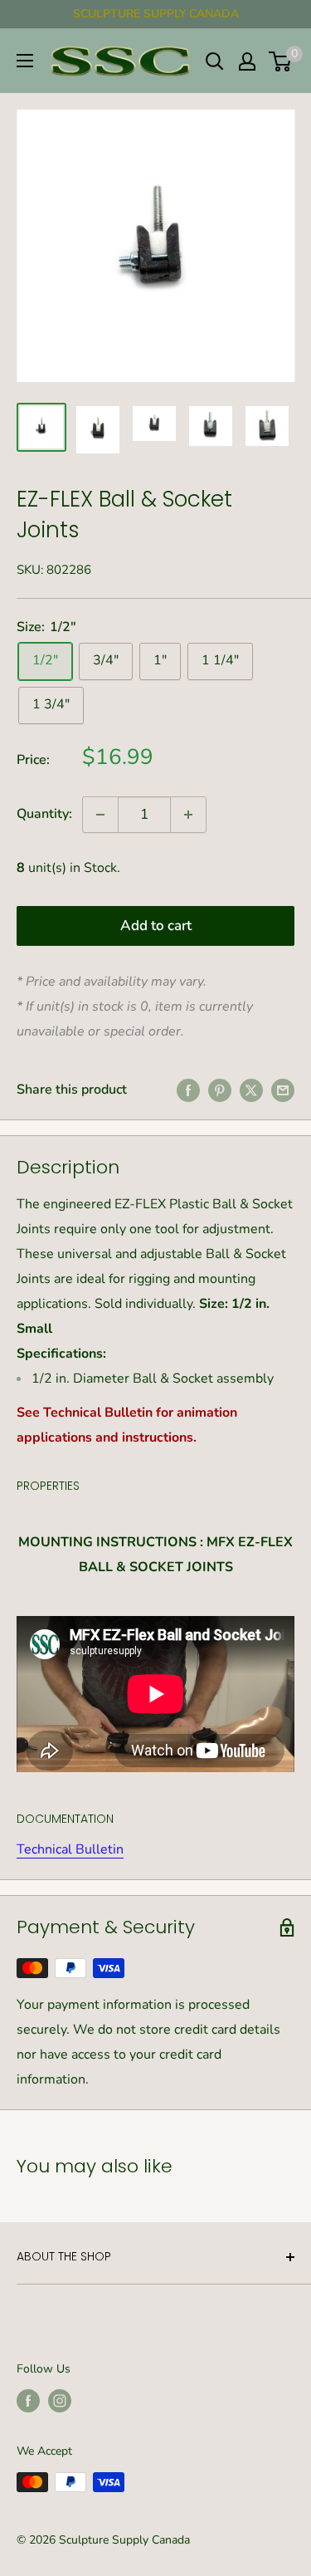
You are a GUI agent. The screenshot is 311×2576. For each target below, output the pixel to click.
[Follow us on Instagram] (60, 2401)
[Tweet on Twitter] (251, 1090)
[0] (281, 61)
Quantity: (44, 814)
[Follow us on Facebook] (28, 2401)
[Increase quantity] (188, 815)
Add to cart (156, 926)
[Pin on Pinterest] (220, 1090)
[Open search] (215, 61)
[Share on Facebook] (188, 1090)
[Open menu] (25, 61)
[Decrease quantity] (100, 815)
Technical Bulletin (70, 1849)
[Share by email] (283, 1090)
